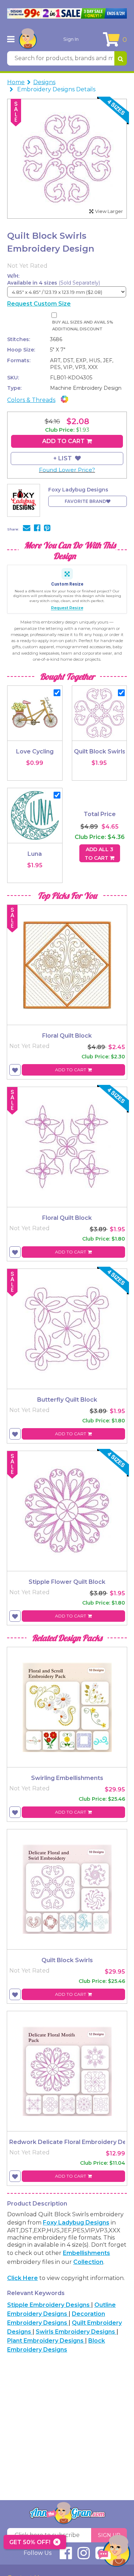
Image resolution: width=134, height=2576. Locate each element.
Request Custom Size (39, 304)
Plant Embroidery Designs (46, 2341)
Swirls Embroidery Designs (76, 2332)
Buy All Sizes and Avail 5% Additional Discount (83, 326)
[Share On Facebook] (37, 529)
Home (16, 82)
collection (88, 2262)
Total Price (100, 814)
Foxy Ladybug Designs (76, 2223)
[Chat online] (114, 2553)
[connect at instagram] (84, 2556)
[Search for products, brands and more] (121, 58)
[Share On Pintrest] (47, 529)
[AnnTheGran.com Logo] (28, 39)
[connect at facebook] (66, 2556)
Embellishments (86, 2253)
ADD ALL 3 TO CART (99, 854)
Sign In (71, 39)
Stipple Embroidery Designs (49, 2305)
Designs (44, 82)
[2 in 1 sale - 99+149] (67, 13)
